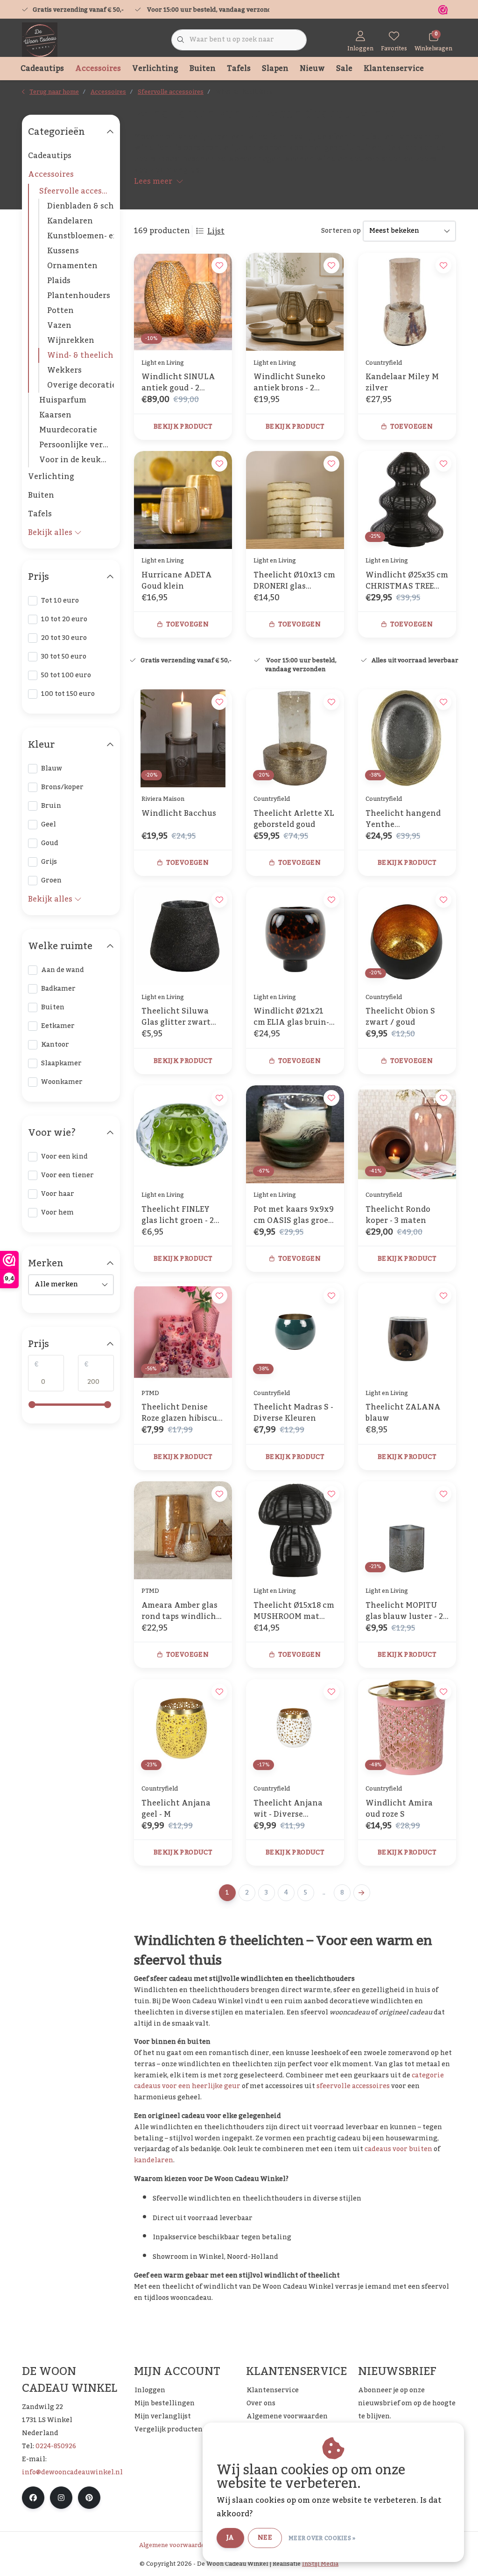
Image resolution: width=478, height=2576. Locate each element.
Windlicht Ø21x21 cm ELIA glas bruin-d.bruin (291, 1017)
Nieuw (312, 69)
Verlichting (155, 69)
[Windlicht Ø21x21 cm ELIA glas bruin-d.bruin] (295, 936)
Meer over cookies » (322, 2538)
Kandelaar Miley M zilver (402, 382)
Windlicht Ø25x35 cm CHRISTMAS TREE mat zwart (407, 581)
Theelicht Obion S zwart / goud (400, 1017)
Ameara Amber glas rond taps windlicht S (181, 1611)
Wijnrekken (71, 340)
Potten (60, 311)
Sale (344, 69)
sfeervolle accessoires (353, 2086)
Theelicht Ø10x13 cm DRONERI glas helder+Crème (294, 581)
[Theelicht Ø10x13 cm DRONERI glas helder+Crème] (295, 500)
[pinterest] (89, 2498)
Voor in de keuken (75, 460)
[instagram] (61, 2498)
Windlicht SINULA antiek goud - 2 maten (178, 382)
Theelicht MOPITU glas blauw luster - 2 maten (404, 1611)
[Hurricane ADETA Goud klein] (183, 500)
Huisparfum (63, 400)
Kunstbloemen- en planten (81, 236)
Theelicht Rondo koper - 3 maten (398, 1215)
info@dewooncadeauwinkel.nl (72, 2472)
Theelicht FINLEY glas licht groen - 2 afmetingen (178, 1215)
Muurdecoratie (68, 430)
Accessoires (98, 69)
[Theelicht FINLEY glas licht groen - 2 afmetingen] (183, 1134)
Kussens (63, 251)
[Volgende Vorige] (362, 1893)
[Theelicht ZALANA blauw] (407, 1332)
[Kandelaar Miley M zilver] (407, 302)
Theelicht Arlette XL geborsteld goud (294, 819)
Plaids (59, 281)
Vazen (59, 326)
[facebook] (33, 2498)
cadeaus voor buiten (398, 2149)
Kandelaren (70, 221)
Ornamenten (72, 266)
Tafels (239, 69)
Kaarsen (55, 415)
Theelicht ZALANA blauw (403, 1413)
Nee (265, 2538)
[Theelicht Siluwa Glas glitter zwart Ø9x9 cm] (183, 936)
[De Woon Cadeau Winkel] (40, 40)
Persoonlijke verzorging (77, 445)
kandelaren (154, 2160)
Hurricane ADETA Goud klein (177, 581)
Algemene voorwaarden (174, 2545)
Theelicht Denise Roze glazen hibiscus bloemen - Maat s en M (181, 1413)
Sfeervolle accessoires (77, 191)
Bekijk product (183, 427)
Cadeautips (42, 69)
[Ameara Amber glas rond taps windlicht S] (183, 1530)
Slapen (275, 69)
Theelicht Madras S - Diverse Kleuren (293, 1413)
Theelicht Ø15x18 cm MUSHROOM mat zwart (294, 1611)
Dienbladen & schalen (81, 206)
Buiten (203, 69)
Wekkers (64, 370)
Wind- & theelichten (81, 355)
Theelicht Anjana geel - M (176, 1809)
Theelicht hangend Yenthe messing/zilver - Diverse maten (403, 819)
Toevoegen (411, 427)
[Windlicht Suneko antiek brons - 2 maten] (295, 302)
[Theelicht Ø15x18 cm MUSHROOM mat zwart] (295, 1530)
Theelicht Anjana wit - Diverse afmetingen (288, 1809)
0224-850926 (56, 2446)
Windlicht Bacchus (179, 814)
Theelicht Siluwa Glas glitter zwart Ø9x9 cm (176, 1017)
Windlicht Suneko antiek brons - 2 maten (289, 382)
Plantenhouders (79, 296)
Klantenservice (394, 69)
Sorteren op (341, 231)
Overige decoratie (81, 385)
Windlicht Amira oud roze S (399, 1809)
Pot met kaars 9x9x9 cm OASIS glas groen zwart (294, 1215)
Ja (230, 2538)
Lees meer (153, 181)
